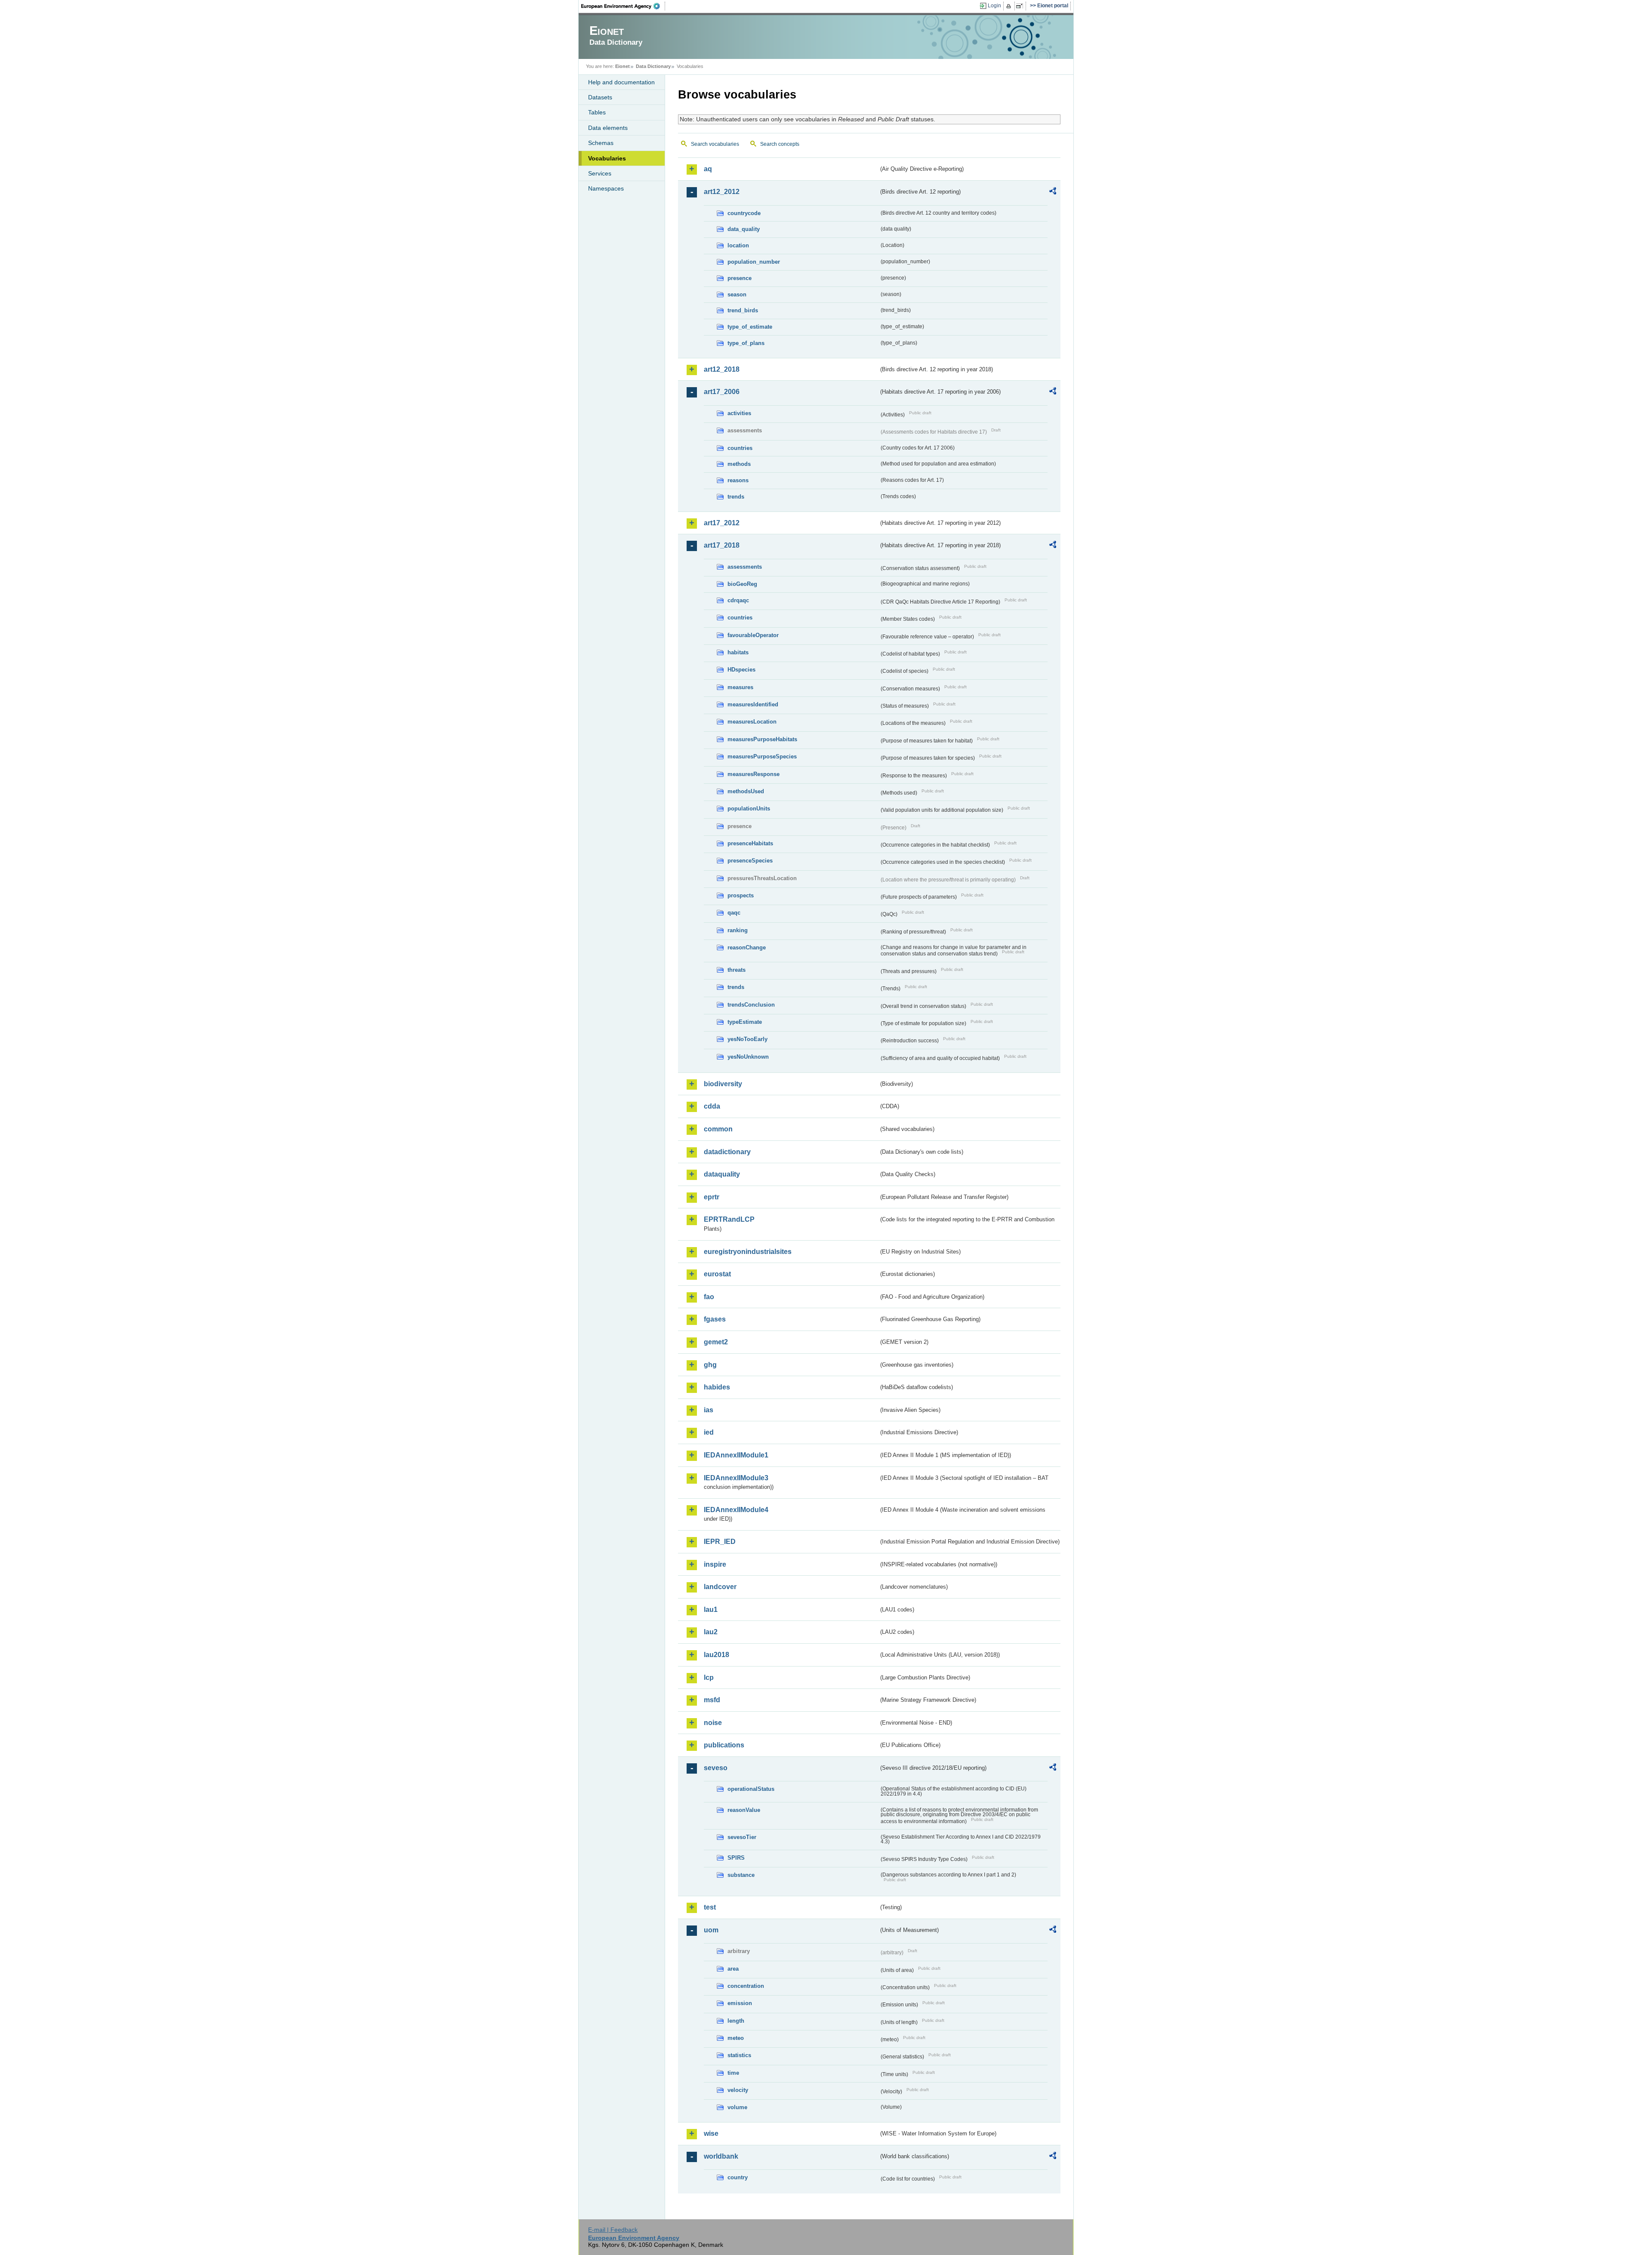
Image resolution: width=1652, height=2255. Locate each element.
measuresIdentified (753, 704)
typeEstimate (745, 1022)
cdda (712, 1106)
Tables (597, 112)
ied (709, 1432)
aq (708, 169)
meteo (736, 2038)
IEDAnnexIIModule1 (736, 1455)
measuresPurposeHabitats (762, 739)
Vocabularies (607, 158)
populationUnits (749, 809)
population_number (754, 262)
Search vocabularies (715, 144)
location (738, 245)
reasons (738, 480)
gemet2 (716, 1342)
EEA (623, 6)
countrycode (744, 213)
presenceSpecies (750, 861)
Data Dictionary (653, 66)
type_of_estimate (750, 327)
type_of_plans (746, 343)
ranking (738, 930)
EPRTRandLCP (729, 1219)
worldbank (721, 2156)
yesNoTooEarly (747, 1039)
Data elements (608, 128)
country (738, 2177)
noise (713, 1723)
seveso (716, 1768)
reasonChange (747, 947)
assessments (745, 567)
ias (709, 1410)
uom (711, 1930)
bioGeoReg (742, 584)
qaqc (734, 913)
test (710, 1907)
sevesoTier (742, 1837)
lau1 (711, 1610)
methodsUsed (746, 791)
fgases (715, 1319)
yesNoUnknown (748, 1057)
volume (737, 2107)
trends (736, 497)
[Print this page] (1010, 6)
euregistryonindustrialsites (748, 1252)
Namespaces (606, 188)
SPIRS (736, 1858)
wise (711, 2133)
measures (740, 687)
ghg (710, 1365)
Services (600, 173)
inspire (715, 1564)
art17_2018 (722, 545)
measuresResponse (754, 774)
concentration (746, 1986)
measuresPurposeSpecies (762, 756)
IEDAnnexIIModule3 (736, 1478)
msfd (712, 1700)
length (736, 2021)
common (718, 1129)
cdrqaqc (738, 600)
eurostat (717, 1274)
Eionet (623, 66)
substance (741, 1875)
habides (717, 1387)
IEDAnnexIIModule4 (736, 1510)
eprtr (712, 1197)
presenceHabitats (750, 843)
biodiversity (723, 1084)
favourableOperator (753, 635)
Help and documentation (621, 82)
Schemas (601, 143)
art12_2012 (722, 192)
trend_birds (743, 310)
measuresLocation (752, 722)
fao (709, 1297)
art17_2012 (722, 523)
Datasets (600, 97)
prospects (741, 895)
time (733, 2073)
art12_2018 (722, 369)
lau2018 (717, 1655)
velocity (738, 2090)
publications (724, 1745)
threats (737, 970)
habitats (738, 652)
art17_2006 (722, 392)
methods (739, 464)
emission (740, 2003)
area (733, 1969)
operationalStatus (751, 1789)
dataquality (722, 1174)
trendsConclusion (751, 1005)
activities (739, 413)
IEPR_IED (720, 1542)
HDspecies (741, 670)
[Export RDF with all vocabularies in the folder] (1053, 192)
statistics (739, 2055)
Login (994, 6)
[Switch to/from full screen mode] (1021, 6)
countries (740, 448)
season (737, 294)
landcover (720, 1587)
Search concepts (780, 144)
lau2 (711, 1632)
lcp (709, 1677)
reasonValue (744, 1810)
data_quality (744, 229)
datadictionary (727, 1152)
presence (740, 278)
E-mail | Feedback (613, 2230)
